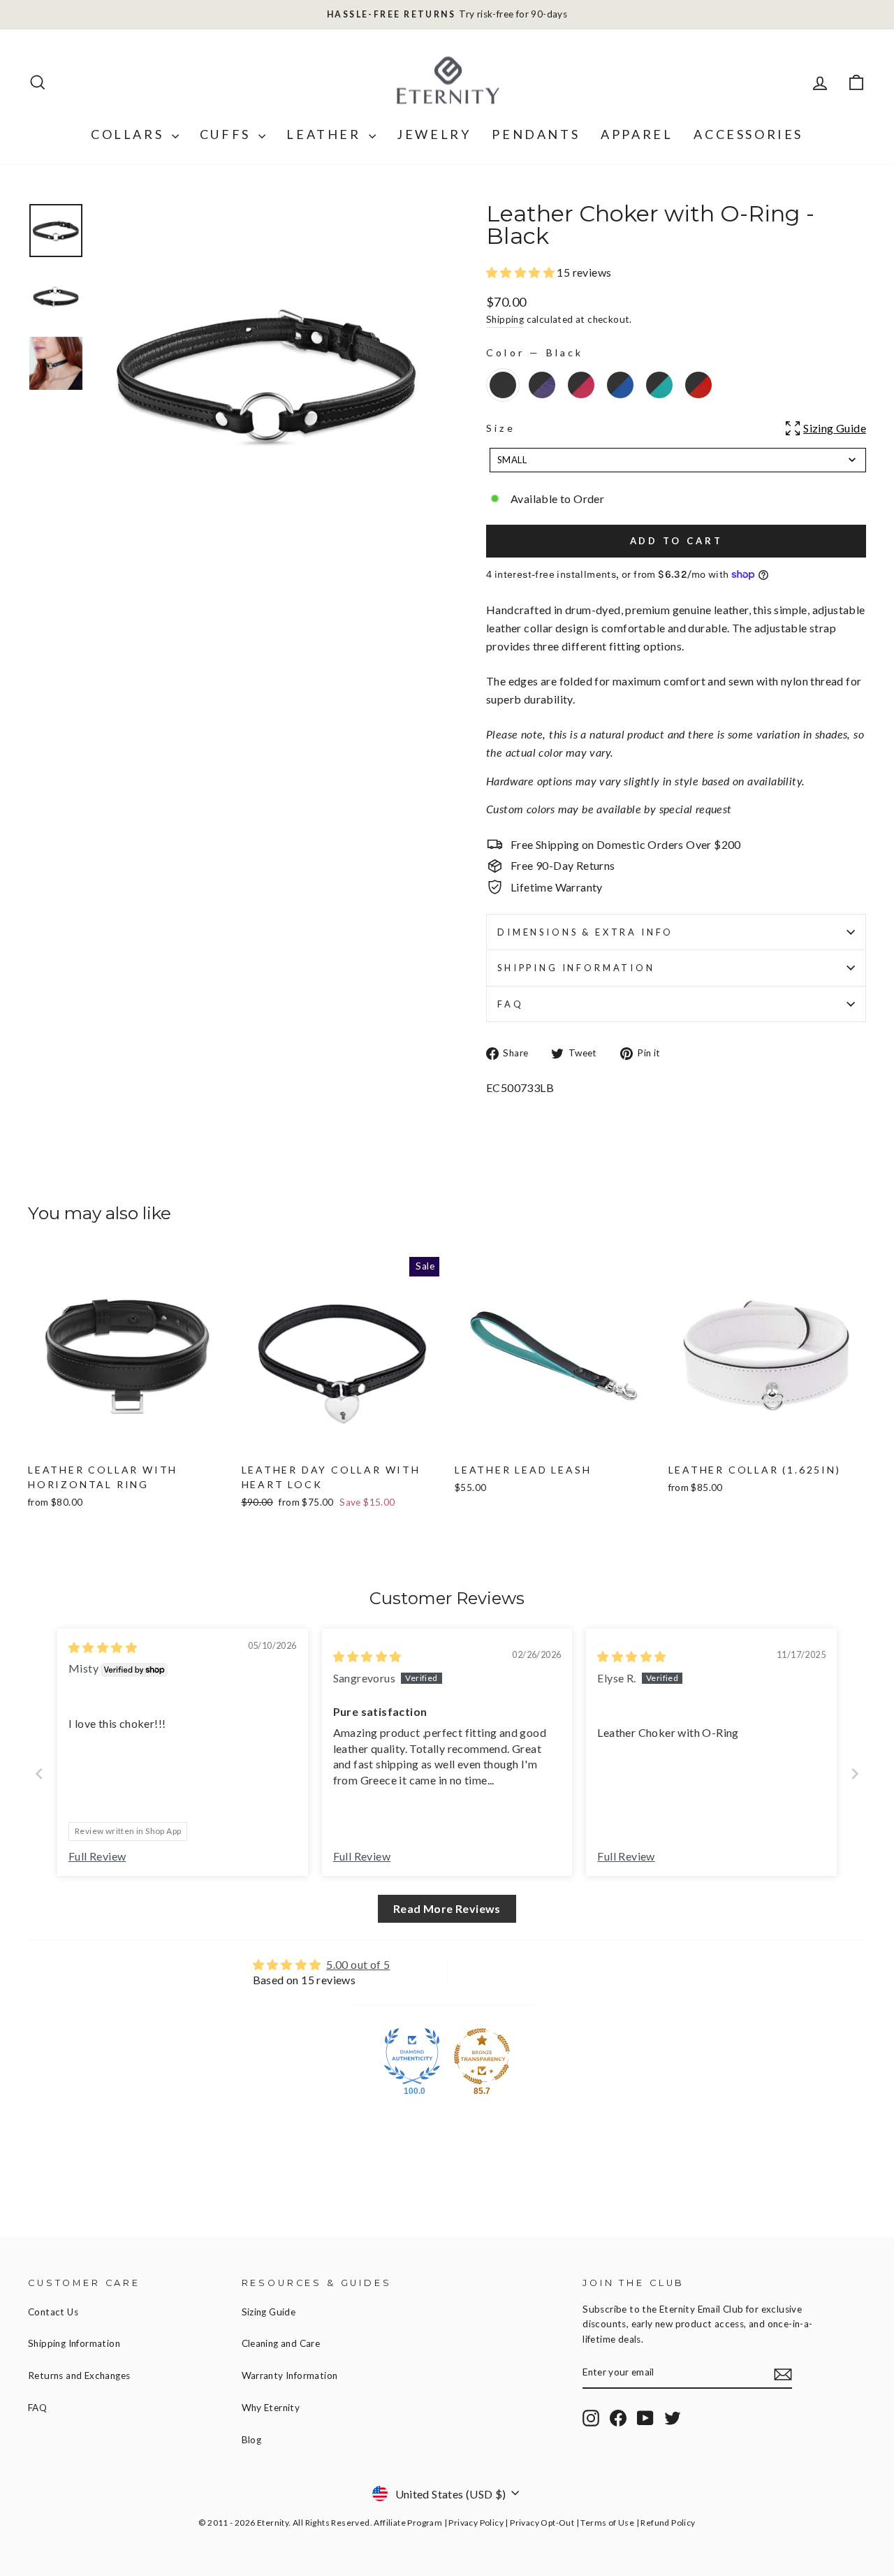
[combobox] (678, 460)
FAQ (511, 1004)
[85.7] (482, 2056)
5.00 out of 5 (358, 1964)
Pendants (536, 134)
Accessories (748, 134)
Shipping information (576, 968)
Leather (326, 134)
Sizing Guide (269, 2312)
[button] (521, 272)
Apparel (637, 134)
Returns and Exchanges (79, 2375)
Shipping (505, 319)
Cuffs (228, 134)
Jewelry (434, 134)
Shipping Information (74, 2343)
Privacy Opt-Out (542, 2523)
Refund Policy (668, 2523)
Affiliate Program (408, 2523)
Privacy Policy (476, 2523)
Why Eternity (271, 2408)
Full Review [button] (97, 1856)
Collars (130, 134)
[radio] (503, 385)
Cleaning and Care (281, 2343)
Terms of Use (607, 2523)
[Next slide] (855, 1774)
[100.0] (412, 2056)
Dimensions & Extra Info (585, 932)
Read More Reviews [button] (447, 1908)
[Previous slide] (39, 1774)
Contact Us (53, 2312)
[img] (103, 1647)
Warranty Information (290, 2375)
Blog (252, 2440)
